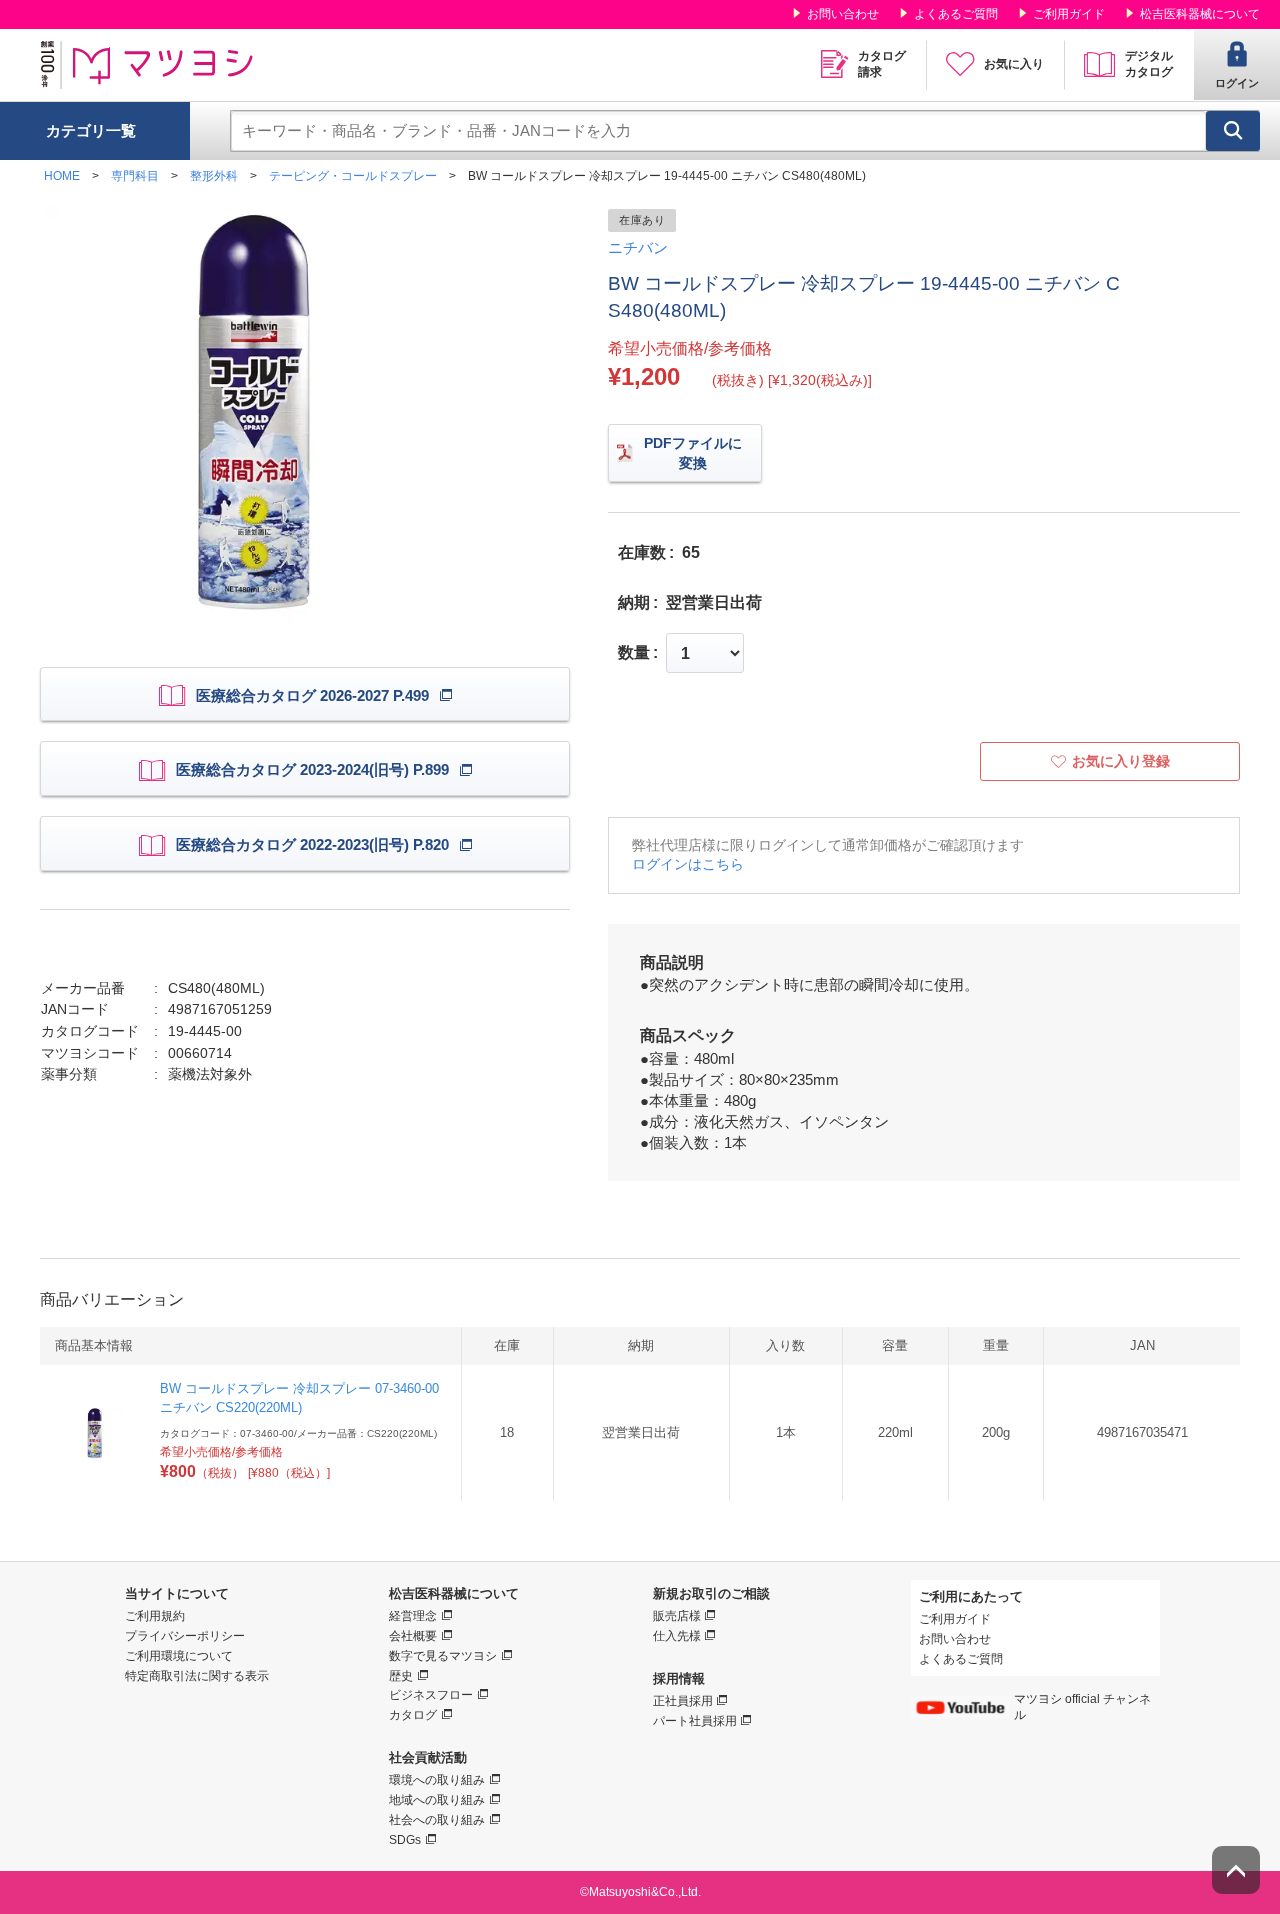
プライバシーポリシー (185, 1636)
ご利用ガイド (1069, 14)
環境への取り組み (437, 1780)
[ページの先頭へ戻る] (1236, 1870)
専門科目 (135, 176)
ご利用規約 (155, 1616)
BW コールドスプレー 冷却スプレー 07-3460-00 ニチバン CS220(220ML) (299, 1397)
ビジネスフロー (431, 1695)
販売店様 (677, 1616)
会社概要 (413, 1636)
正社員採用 (683, 1701)
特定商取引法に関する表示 (197, 1676)
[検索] (1233, 131)
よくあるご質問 (956, 14)
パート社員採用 (695, 1721)
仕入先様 (677, 1636)
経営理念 (413, 1616)
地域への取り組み (437, 1800)
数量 (634, 653)
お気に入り (1014, 64)
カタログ (413, 1715)
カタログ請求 (882, 64)
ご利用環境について (179, 1656)
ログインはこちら (688, 864)
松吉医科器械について (1200, 14)
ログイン (1237, 83)
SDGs (405, 1840)
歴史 (401, 1676)
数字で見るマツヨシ (443, 1656)
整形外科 (214, 176)
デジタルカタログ (1149, 64)
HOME (62, 176)
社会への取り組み (437, 1820)
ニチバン (638, 247)
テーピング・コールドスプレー (353, 176)
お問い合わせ (843, 14)
